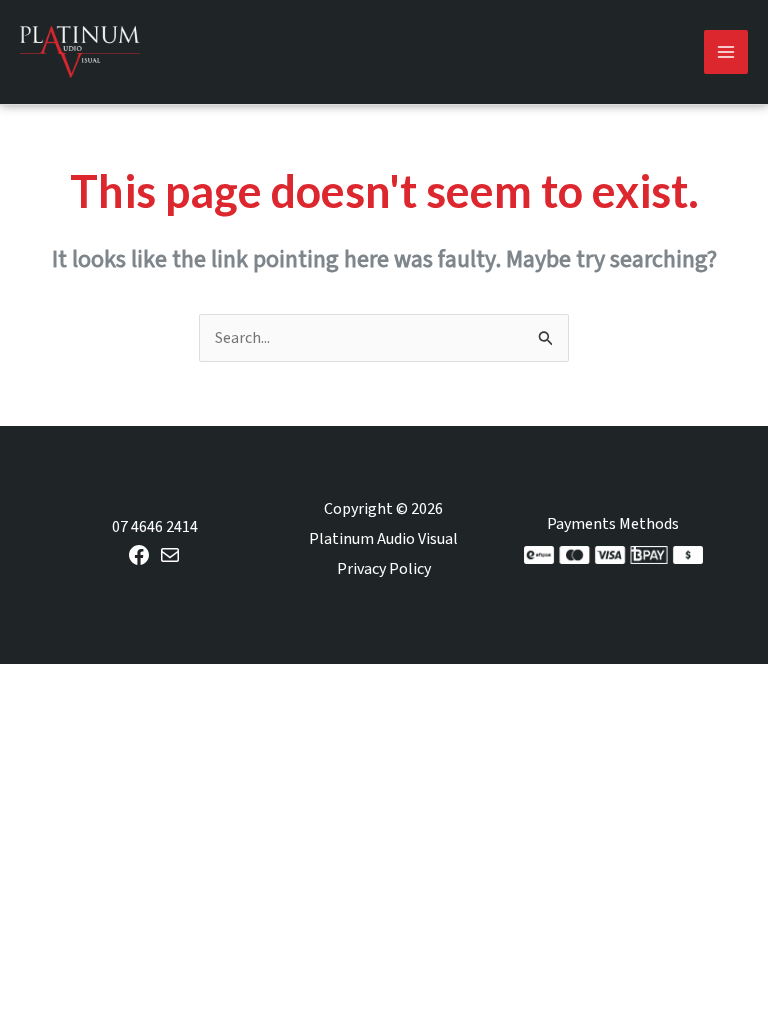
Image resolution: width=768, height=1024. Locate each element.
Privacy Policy (384, 569)
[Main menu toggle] (726, 52)
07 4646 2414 (155, 527)
